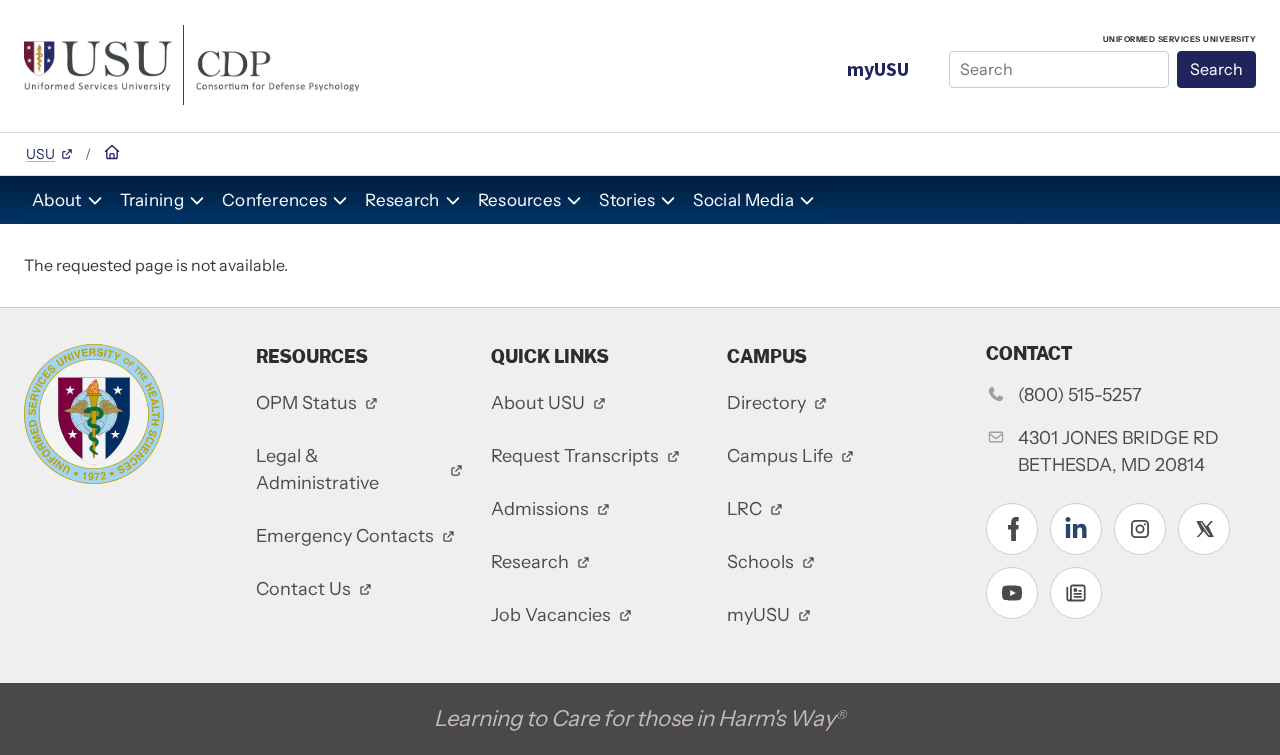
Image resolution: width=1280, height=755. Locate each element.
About (57, 200)
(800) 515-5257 (1080, 395)
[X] (1204, 529)
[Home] (191, 63)
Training (152, 200)
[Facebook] (1012, 529)
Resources (520, 200)
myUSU (878, 68)
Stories (627, 200)
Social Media (743, 200)
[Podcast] (1076, 593)
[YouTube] (1012, 593)
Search (1216, 69)
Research (402, 200)
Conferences (274, 200)
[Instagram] (1140, 529)
